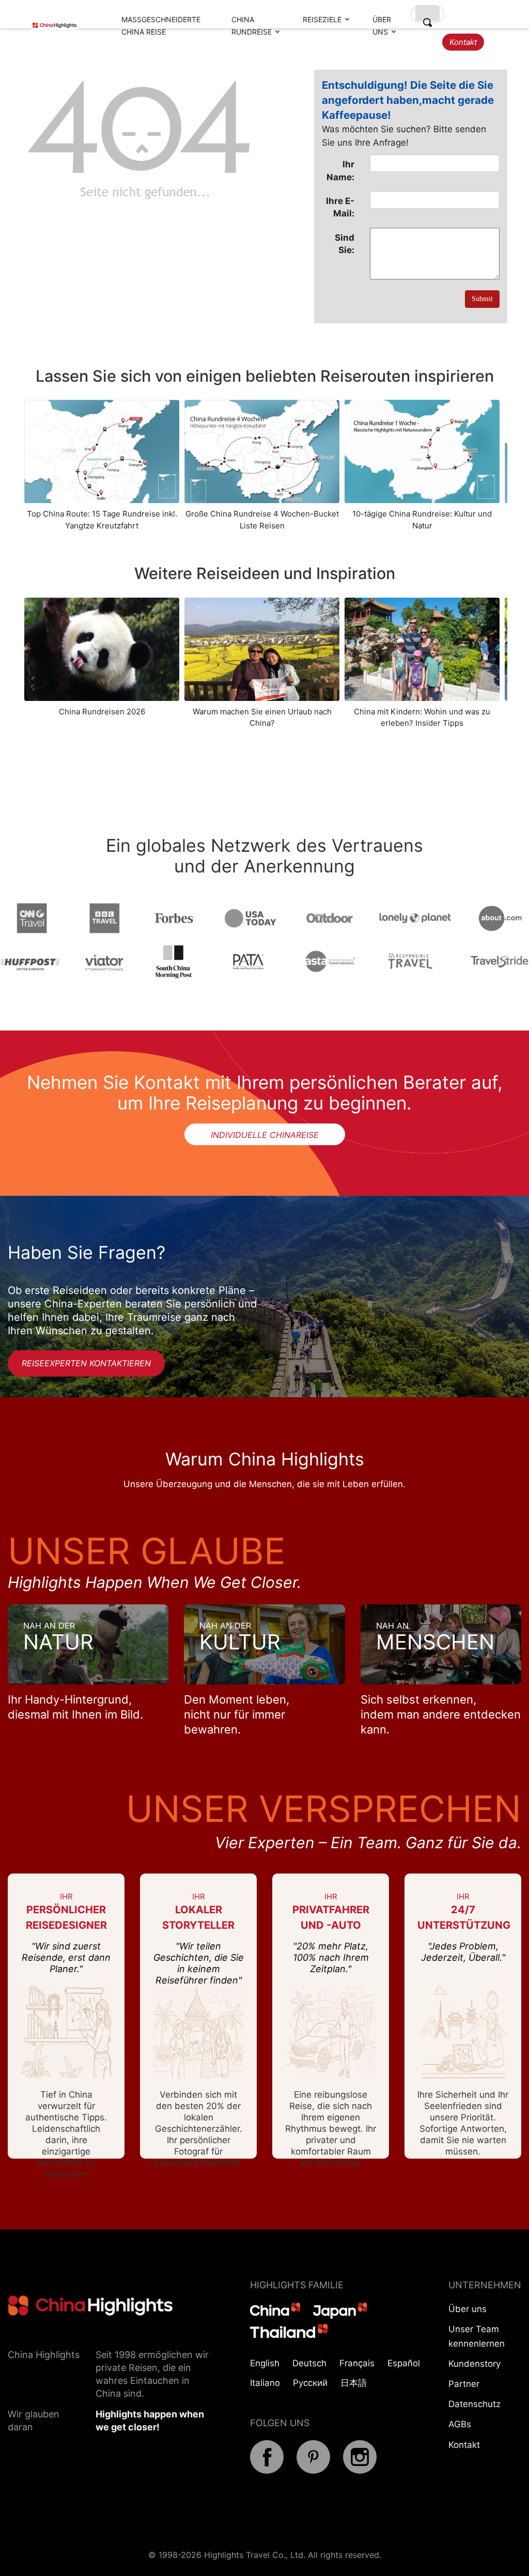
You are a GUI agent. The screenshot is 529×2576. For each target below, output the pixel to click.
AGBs (460, 2424)
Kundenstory (474, 2364)
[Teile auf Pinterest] (313, 2471)
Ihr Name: (340, 170)
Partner (464, 2384)
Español (404, 2363)
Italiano (265, 2383)
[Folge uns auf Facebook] (267, 2471)
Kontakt (463, 42)
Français (357, 2363)
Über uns (468, 2309)
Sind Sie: (345, 244)
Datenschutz (474, 2404)
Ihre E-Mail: (340, 207)
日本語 (354, 2383)
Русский (310, 2383)
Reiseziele (322, 19)
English (265, 2363)
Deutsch (309, 2363)
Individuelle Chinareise (265, 1135)
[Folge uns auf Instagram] (360, 2471)
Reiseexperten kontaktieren (86, 1363)
